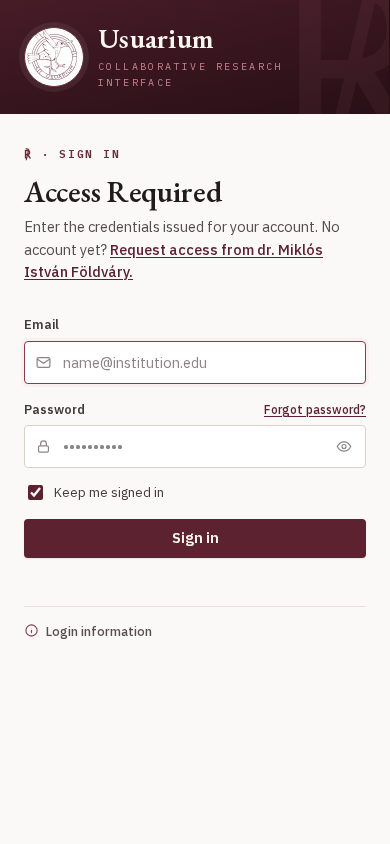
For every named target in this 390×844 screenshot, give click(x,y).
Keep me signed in (109, 492)
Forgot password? (315, 409)
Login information (99, 631)
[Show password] (344, 447)
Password (54, 409)
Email (41, 324)
